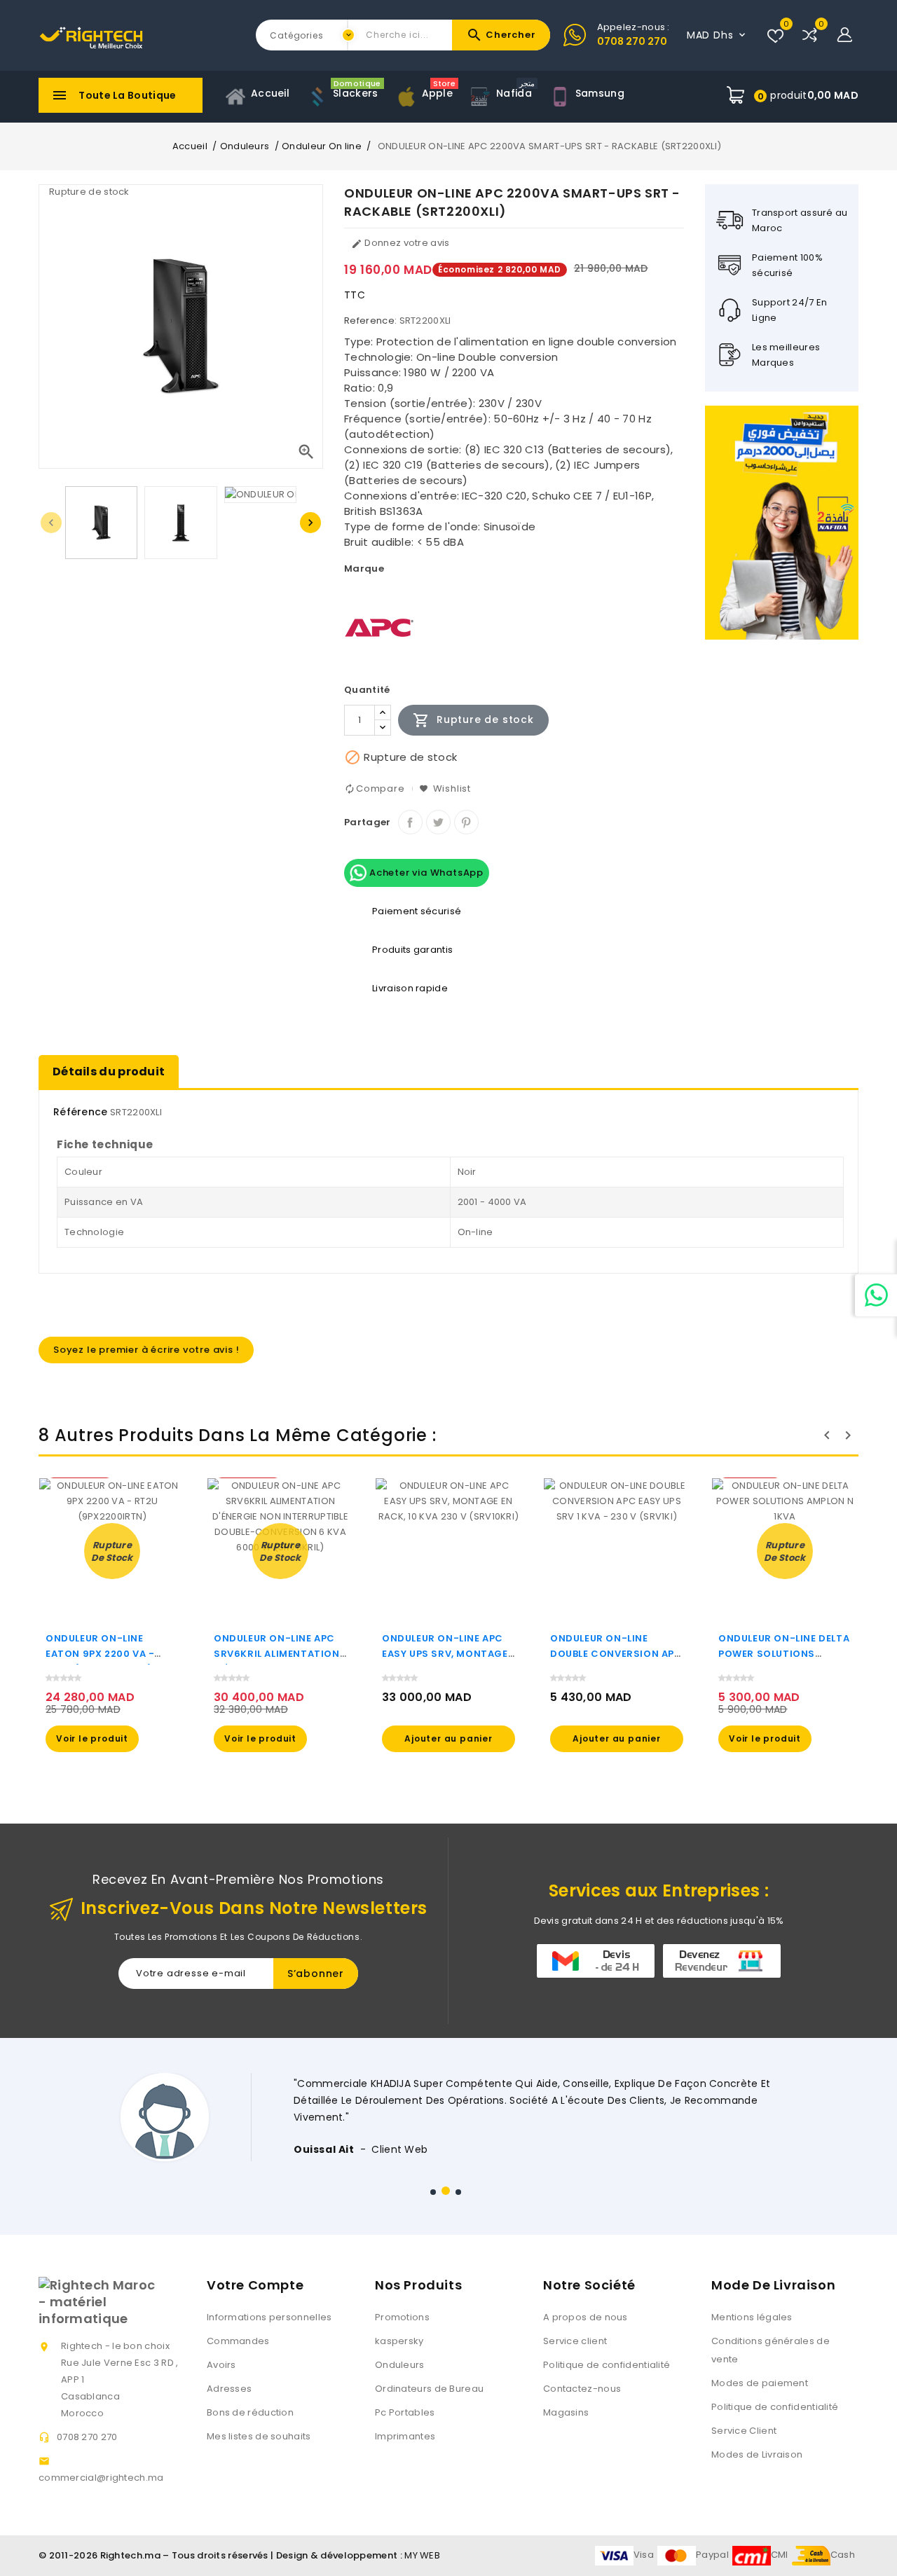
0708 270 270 (632, 41)
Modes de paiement (760, 2383)
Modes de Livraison (757, 2454)
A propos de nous (586, 2317)
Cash (843, 2555)
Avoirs (221, 2365)
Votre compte (255, 2285)
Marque (364, 569)
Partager (410, 822)
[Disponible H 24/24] (876, 1295)
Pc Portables (405, 2412)
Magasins (566, 2412)
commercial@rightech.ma (101, 2478)
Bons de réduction (250, 2412)
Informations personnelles (269, 2317)
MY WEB (422, 2555)
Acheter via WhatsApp (425, 873)
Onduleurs (400, 2365)
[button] (433, 2192)
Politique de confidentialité (607, 2365)
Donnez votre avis (400, 243)
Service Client (744, 2431)
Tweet (438, 822)
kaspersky (399, 2341)
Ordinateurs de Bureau (429, 2389)
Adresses (229, 2389)
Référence (81, 1112)
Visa (644, 2555)
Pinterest (466, 822)
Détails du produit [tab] (109, 1072)
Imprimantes (405, 2436)
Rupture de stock (473, 720)
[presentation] (51, 523)
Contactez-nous (582, 2389)
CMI (780, 2555)
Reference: (370, 321)
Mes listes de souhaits (259, 2436)
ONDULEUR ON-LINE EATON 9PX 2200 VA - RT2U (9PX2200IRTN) (100, 1654)
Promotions (402, 2317)
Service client (575, 2341)
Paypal (712, 2555)
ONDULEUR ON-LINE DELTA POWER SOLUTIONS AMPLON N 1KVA (784, 1654)
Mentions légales (752, 2317)
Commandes (238, 2341)
